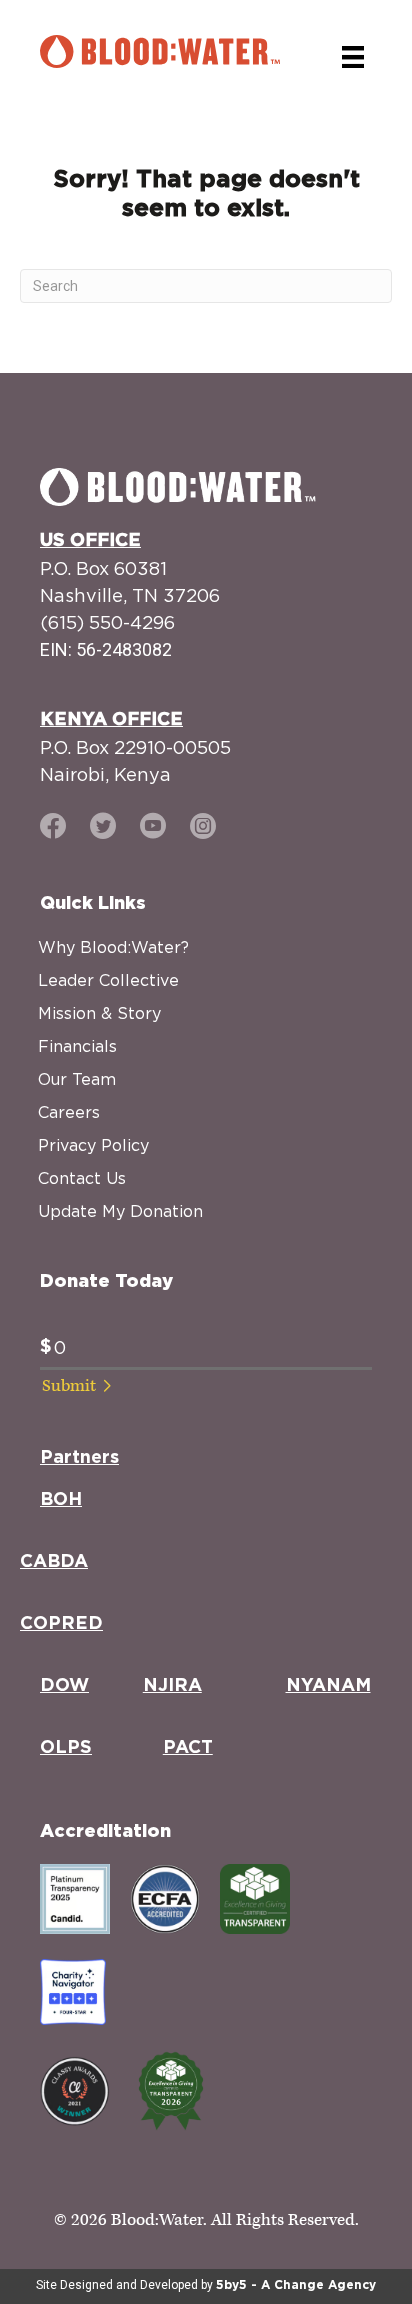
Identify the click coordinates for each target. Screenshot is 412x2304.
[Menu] (353, 57)
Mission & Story (99, 1013)
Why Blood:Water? (113, 947)
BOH (61, 1500)
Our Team (77, 1079)
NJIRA (172, 1686)
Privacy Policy (93, 1145)
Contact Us (82, 1178)
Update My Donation (120, 1211)
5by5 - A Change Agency (296, 2285)
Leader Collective (108, 980)
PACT (188, 1748)
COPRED (61, 1624)
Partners (79, 1458)
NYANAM (328, 1686)
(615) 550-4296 (107, 622)
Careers (69, 1112)
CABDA (54, 1562)
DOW (64, 1686)
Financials (77, 1046)
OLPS (66, 1748)
